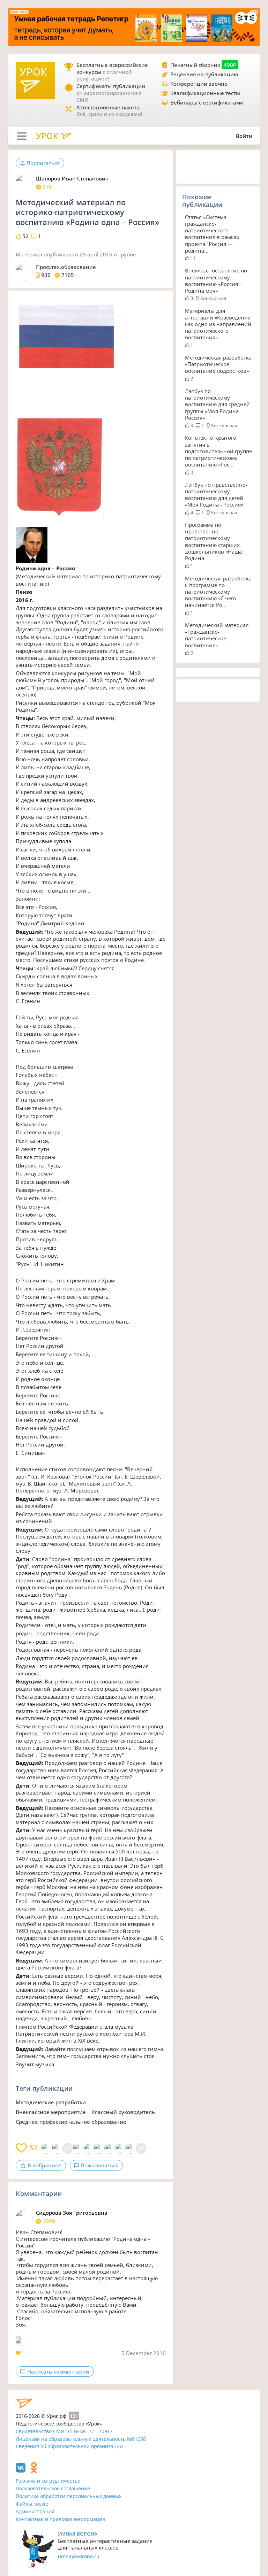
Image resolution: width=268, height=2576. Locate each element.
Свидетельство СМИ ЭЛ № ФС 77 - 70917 (64, 2431)
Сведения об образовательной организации (69, 2446)
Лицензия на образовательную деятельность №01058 (81, 2439)
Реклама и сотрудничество (48, 2481)
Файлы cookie (32, 2504)
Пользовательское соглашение (53, 2488)
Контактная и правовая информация (60, 2519)
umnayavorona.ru (79, 2556)
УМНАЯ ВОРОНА (78, 2534)
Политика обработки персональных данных (69, 2496)
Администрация (35, 2511)
